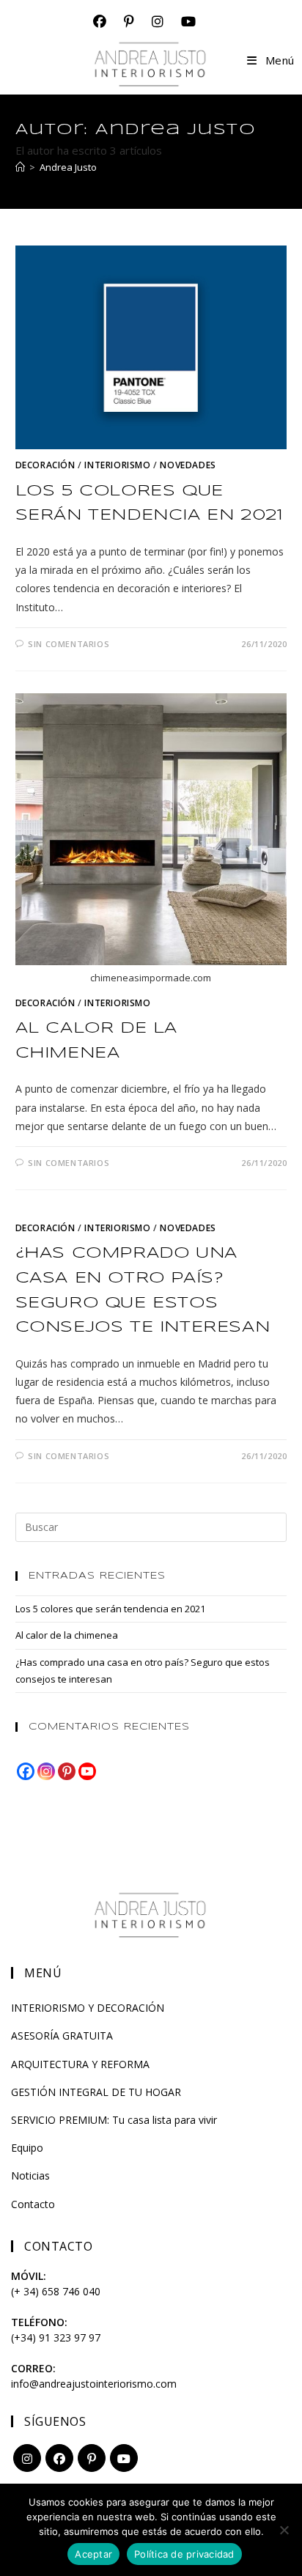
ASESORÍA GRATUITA (62, 2036)
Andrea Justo (68, 167)
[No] (284, 2530)
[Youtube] (124, 2458)
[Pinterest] (67, 1771)
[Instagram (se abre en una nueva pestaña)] (158, 22)
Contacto (33, 2204)
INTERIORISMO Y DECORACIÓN (88, 2008)
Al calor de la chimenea (67, 1635)
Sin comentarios (69, 644)
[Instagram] (46, 1771)
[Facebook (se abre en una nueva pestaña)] (100, 22)
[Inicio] (20, 167)
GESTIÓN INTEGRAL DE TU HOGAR (96, 2092)
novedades (188, 465)
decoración (45, 465)
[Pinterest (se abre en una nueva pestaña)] (129, 22)
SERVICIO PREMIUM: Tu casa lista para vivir (114, 2120)
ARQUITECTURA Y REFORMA (80, 2064)
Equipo (27, 2148)
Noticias (30, 2175)
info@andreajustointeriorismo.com (94, 2384)
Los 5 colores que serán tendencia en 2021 (110, 1609)
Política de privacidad (184, 2554)
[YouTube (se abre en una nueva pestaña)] (184, 22)
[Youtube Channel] (87, 1771)
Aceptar (93, 2554)
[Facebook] (26, 1771)
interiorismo (117, 465)
